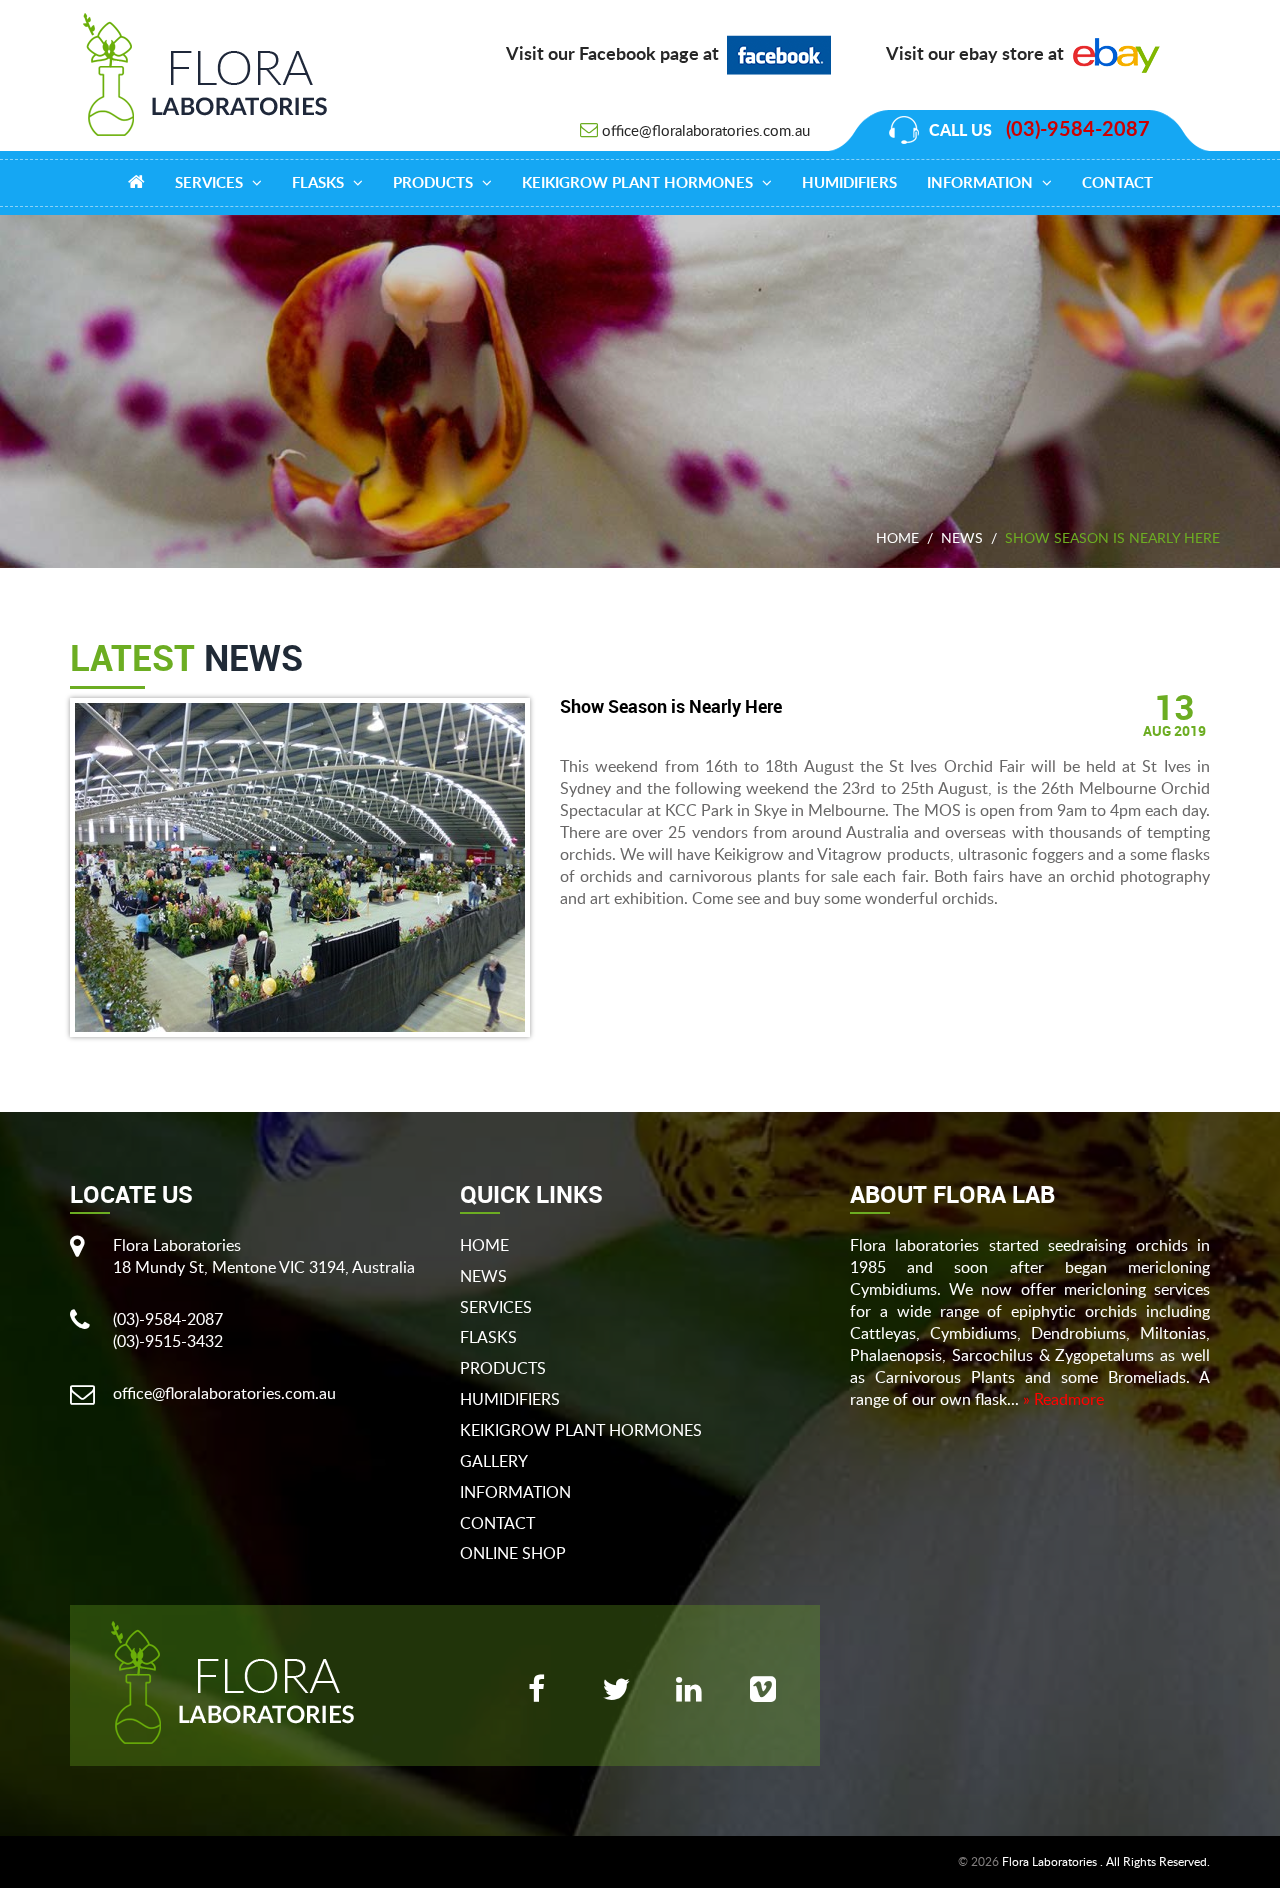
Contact (1117, 183)
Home (897, 537)
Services (211, 183)
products (435, 183)
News (962, 537)
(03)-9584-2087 (1078, 130)
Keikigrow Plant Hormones (639, 183)
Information (982, 183)
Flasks (320, 183)
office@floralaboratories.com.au (706, 130)
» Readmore (1063, 1399)
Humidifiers (849, 183)
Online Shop (513, 1553)
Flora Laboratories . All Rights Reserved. (1106, 1862)
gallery (494, 1461)
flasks (488, 1337)
